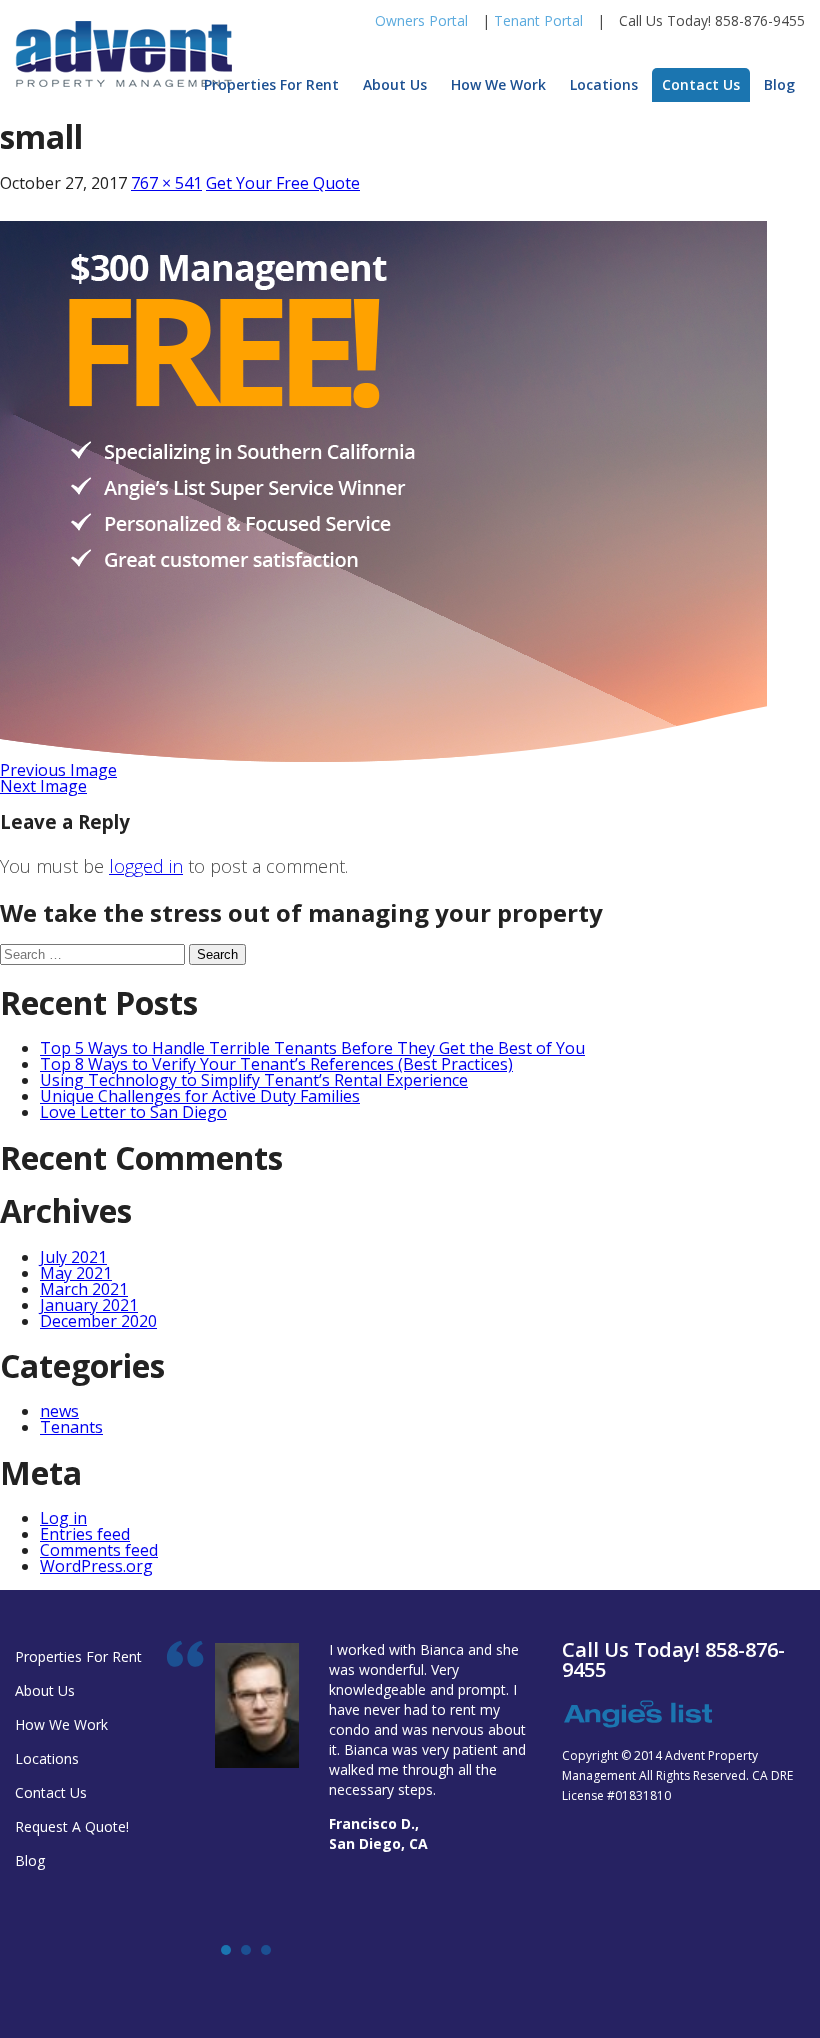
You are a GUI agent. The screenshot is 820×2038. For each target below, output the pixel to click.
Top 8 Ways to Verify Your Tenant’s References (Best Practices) (276, 1064)
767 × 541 (166, 183)
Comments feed (99, 1550)
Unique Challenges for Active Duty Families (200, 1096)
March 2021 (84, 1289)
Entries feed (85, 1534)
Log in (63, 1518)
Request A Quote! (72, 1826)
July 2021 (73, 1257)
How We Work (498, 84)
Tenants (71, 1427)
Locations (604, 84)
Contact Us (701, 84)
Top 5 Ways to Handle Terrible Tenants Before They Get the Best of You (312, 1048)
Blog (779, 84)
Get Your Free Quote (283, 183)
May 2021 (76, 1273)
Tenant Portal (538, 20)
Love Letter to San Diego (133, 1112)
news (59, 1411)
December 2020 (98, 1321)
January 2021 (89, 1305)
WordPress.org (96, 1566)
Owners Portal (421, 20)
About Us (395, 84)
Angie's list (637, 1715)
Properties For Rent (271, 84)
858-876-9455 (760, 20)
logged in (146, 866)
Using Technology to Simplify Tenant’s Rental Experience (254, 1080)
